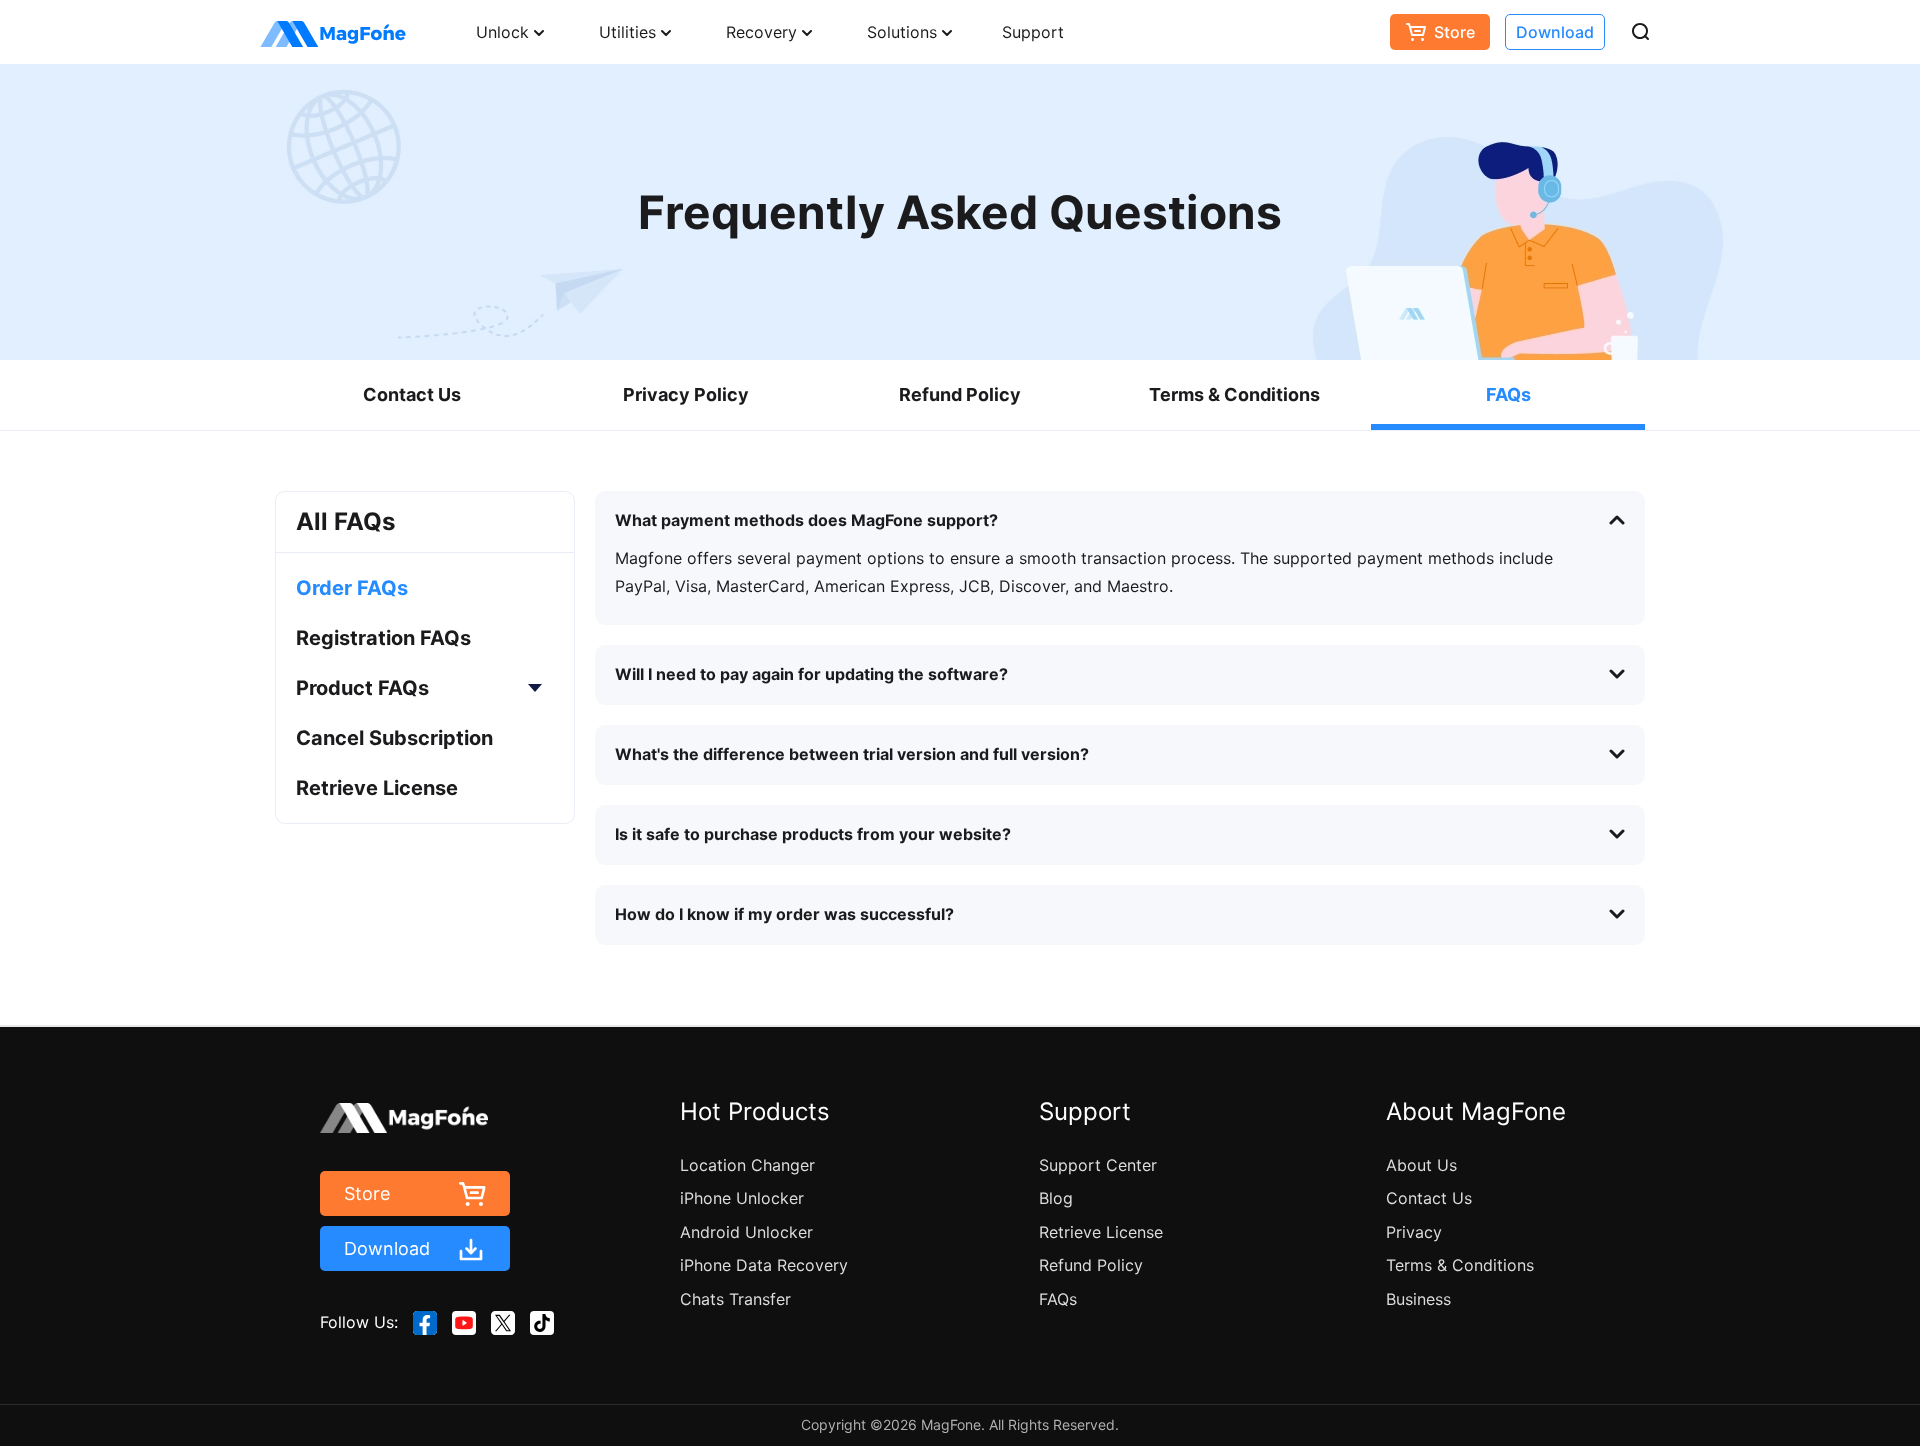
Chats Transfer (735, 1299)
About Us (1421, 1165)
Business (1418, 1299)
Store (1454, 32)
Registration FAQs (383, 638)
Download (1555, 32)
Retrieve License (377, 788)
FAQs (1508, 394)
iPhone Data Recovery (764, 1265)
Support (1033, 32)
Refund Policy (960, 394)
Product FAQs (362, 688)
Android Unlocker (746, 1232)
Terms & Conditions (1234, 394)
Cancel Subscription (394, 738)
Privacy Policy (686, 394)
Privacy (1414, 1232)
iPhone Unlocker (742, 1198)
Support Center (1098, 1165)
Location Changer (747, 1165)
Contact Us (412, 394)
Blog (1056, 1198)
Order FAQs (352, 588)
